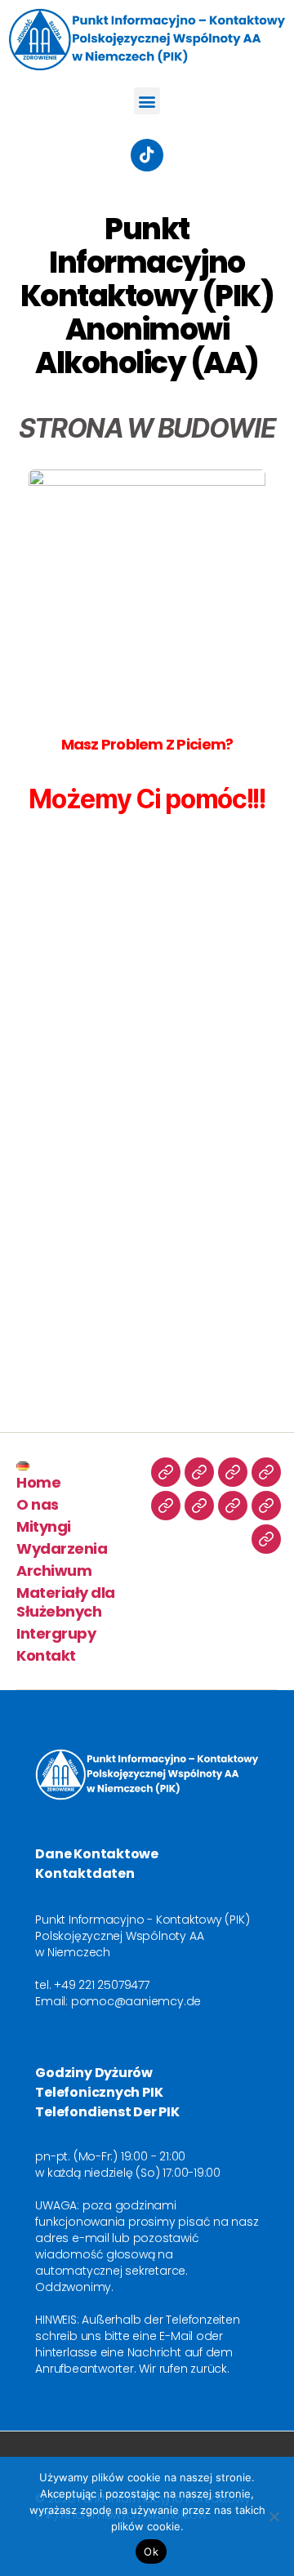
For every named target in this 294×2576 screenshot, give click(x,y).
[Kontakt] (266, 1539)
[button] (147, 101)
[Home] (199, 1472)
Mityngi (44, 1526)
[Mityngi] (266, 1472)
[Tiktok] (147, 155)
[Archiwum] (199, 1506)
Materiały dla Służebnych (66, 1602)
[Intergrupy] (266, 1506)
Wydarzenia (62, 1548)
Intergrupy (56, 1633)
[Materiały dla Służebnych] (233, 1506)
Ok (151, 2552)
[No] (274, 2516)
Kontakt (46, 1655)
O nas (38, 1504)
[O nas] (233, 1472)
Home (38, 1482)
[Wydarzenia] (166, 1506)
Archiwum (54, 1571)
